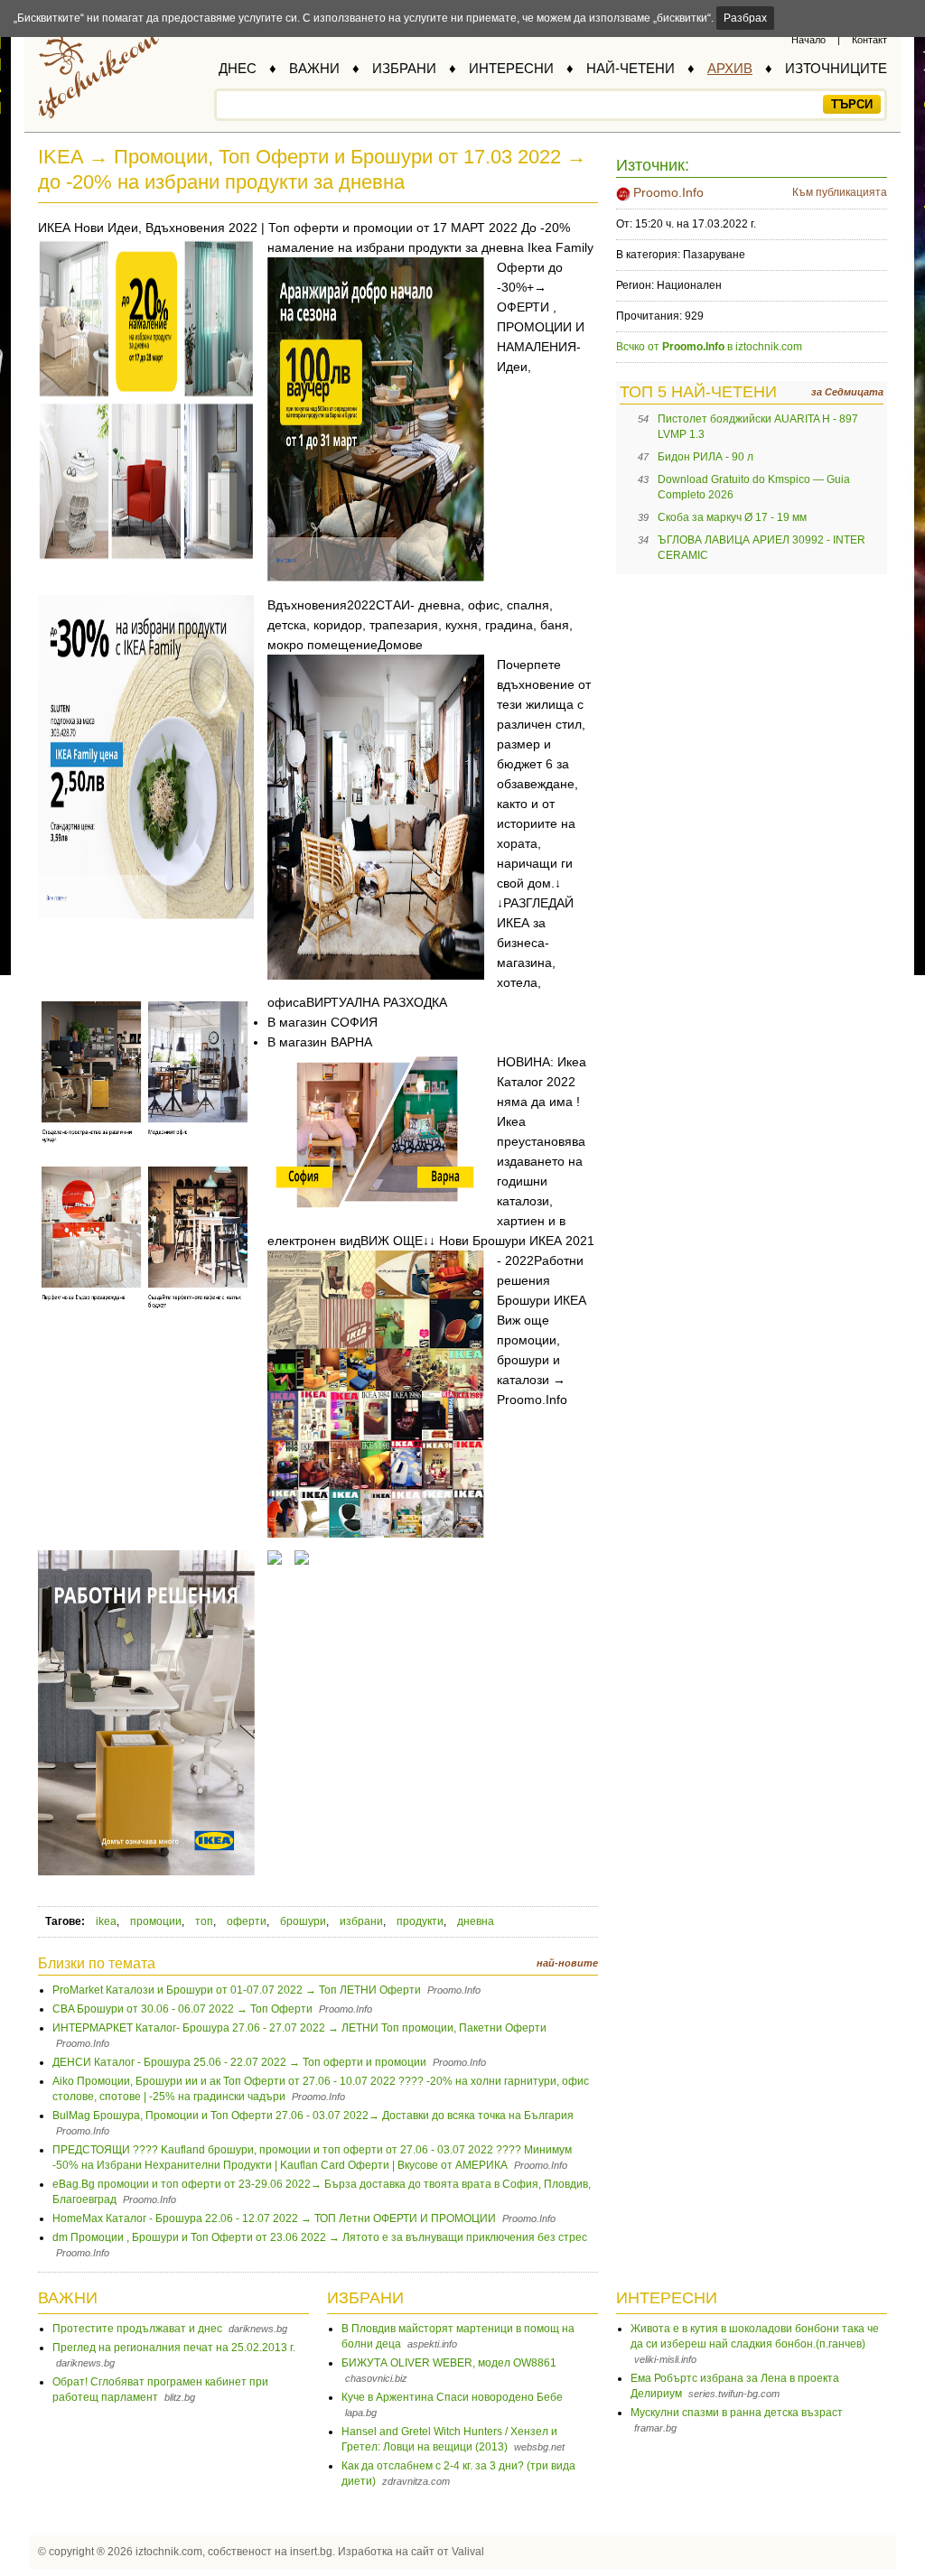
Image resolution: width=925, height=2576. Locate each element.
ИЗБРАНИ (404, 68)
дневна (476, 1921)
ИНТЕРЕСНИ (511, 68)
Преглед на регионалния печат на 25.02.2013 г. (174, 2348)
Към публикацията (840, 192)
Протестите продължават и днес (137, 2329)
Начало (808, 40)
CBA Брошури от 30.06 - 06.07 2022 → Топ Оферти (182, 2009)
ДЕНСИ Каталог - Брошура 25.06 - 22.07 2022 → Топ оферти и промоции (239, 2062)
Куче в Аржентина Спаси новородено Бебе (452, 2397)
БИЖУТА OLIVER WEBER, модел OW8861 (449, 2363)
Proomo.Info (668, 192)
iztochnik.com (169, 2552)
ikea (106, 1921)
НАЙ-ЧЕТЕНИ (631, 68)
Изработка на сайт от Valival (411, 2552)
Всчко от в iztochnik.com (709, 347)
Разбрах (745, 18)
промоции (156, 1921)
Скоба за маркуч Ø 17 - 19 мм (732, 517)
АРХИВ (730, 68)
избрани (361, 1921)
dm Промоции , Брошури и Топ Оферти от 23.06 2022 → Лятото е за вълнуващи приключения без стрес (320, 2237)
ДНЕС (238, 68)
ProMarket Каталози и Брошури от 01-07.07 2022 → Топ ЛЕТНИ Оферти (237, 1990)
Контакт (869, 40)
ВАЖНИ (314, 68)
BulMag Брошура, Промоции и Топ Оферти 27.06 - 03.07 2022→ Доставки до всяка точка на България (313, 2116)
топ (204, 1921)
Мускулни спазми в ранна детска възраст (737, 2413)
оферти (247, 1921)
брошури (303, 1921)
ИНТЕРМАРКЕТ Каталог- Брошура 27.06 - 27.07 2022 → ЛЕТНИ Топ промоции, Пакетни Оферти (299, 2028)
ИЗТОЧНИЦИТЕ (836, 68)
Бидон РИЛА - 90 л (705, 457)
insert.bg (311, 2552)
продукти (420, 1921)
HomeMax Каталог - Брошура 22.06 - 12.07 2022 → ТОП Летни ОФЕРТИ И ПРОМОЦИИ (274, 2218)
